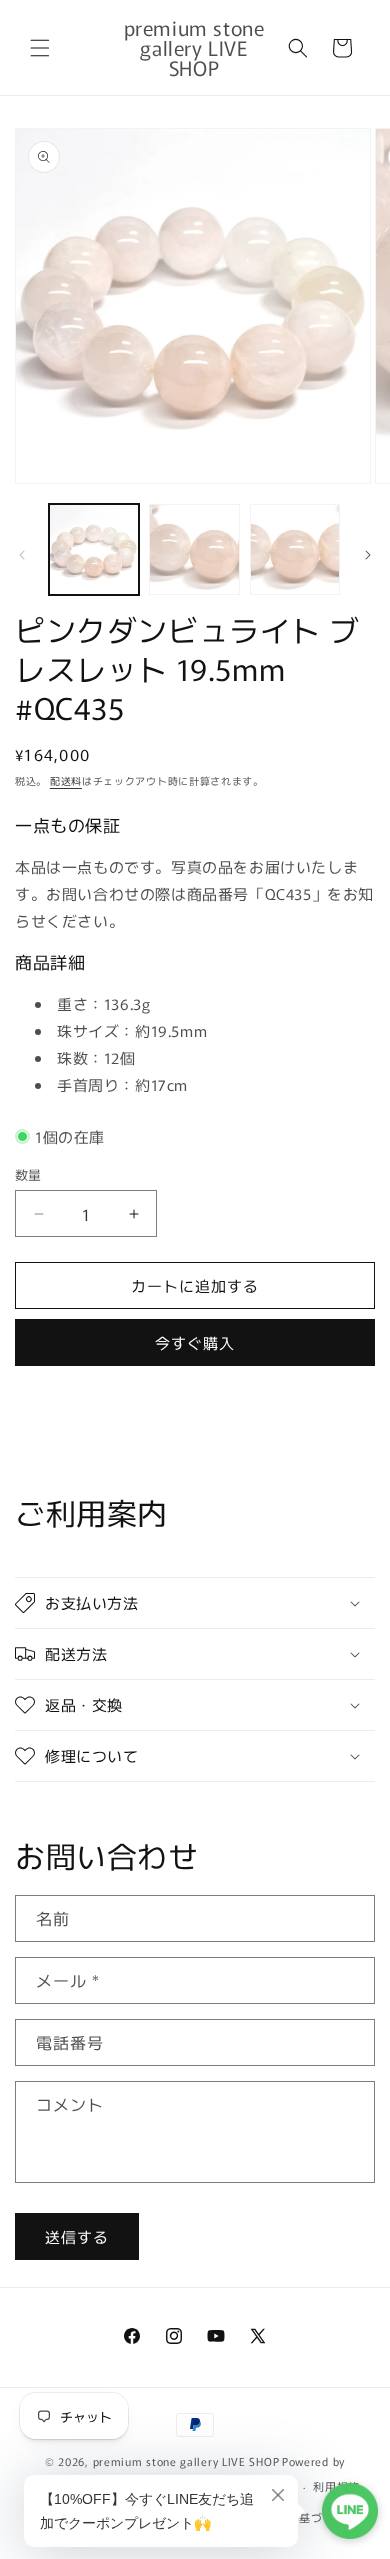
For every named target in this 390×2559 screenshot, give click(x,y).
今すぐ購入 (195, 1342)
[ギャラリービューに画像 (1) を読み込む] (94, 549)
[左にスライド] (22, 555)
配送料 (66, 780)
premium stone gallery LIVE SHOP (186, 2461)
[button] (40, 48)
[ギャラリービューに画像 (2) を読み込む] (194, 549)
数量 (28, 1174)
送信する (77, 2236)
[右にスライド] (368, 555)
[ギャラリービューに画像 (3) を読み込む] (295, 549)
